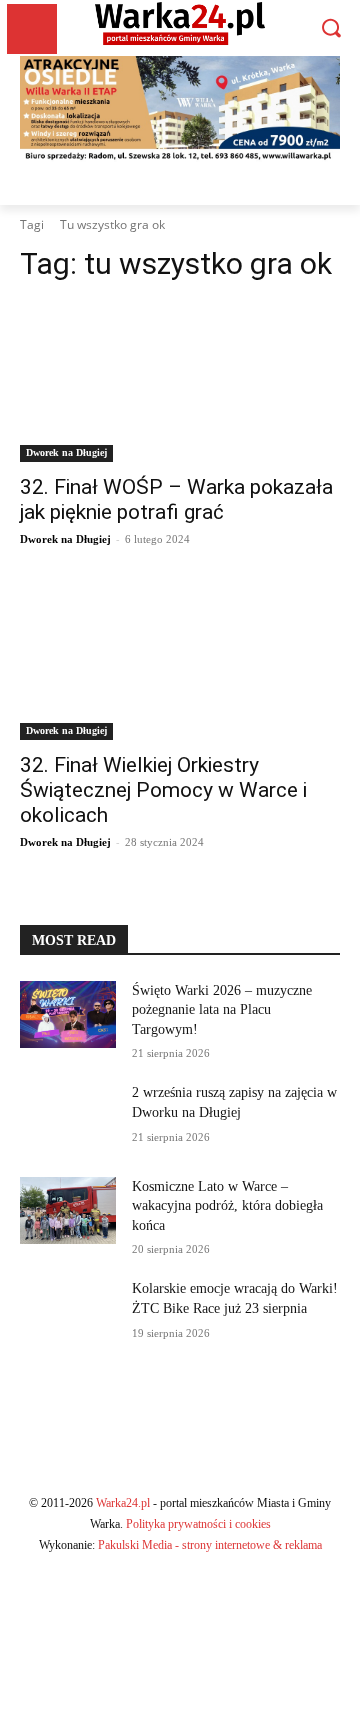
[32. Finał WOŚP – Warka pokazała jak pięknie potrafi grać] (180, 382)
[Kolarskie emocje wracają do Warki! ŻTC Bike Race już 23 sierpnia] (68, 1312)
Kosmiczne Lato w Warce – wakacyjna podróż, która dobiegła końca (227, 1206)
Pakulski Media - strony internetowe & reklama (210, 1545)
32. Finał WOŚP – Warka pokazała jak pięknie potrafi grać (176, 499)
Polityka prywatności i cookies (198, 1524)
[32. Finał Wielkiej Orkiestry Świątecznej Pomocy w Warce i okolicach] (180, 660)
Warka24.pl (123, 1503)
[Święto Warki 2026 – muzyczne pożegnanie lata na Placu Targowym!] (68, 1014)
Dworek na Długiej (66, 452)
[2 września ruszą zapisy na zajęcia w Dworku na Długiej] (68, 1116)
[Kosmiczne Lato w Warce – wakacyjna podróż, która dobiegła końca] (68, 1210)
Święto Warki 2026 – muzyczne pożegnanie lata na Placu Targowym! (222, 1010)
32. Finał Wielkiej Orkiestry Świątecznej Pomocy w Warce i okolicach (163, 790)
